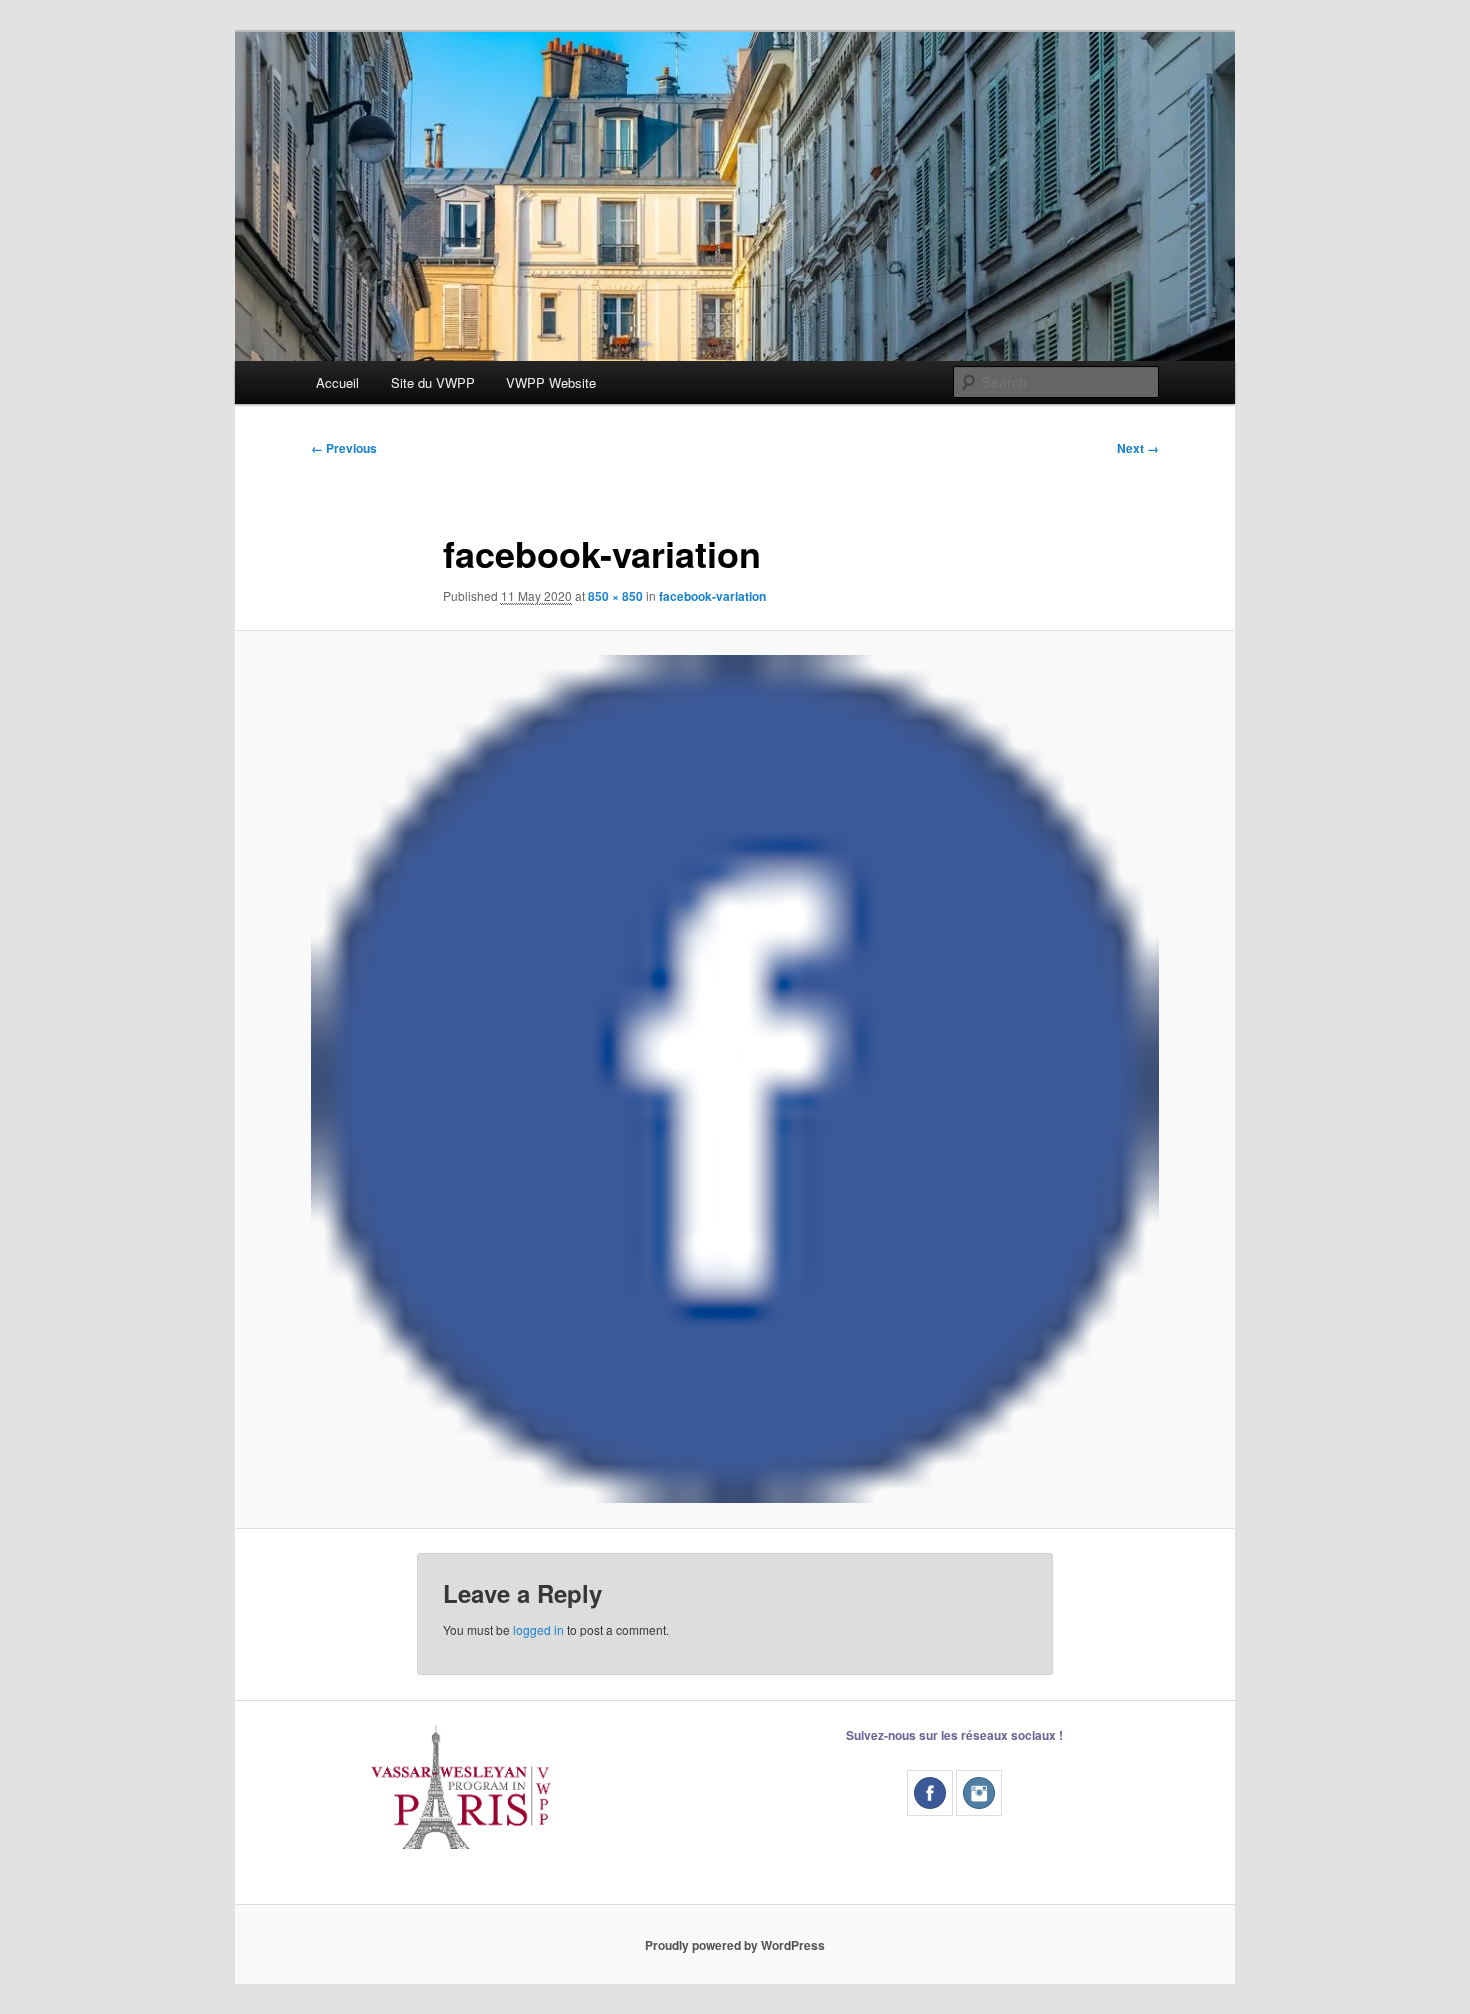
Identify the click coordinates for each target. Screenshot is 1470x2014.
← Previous (344, 448)
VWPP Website (551, 382)
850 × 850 (615, 596)
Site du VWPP (433, 382)
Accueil (337, 382)
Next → (1138, 448)
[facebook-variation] (735, 1079)
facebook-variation (712, 596)
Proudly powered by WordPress (735, 1945)
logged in (538, 1629)
